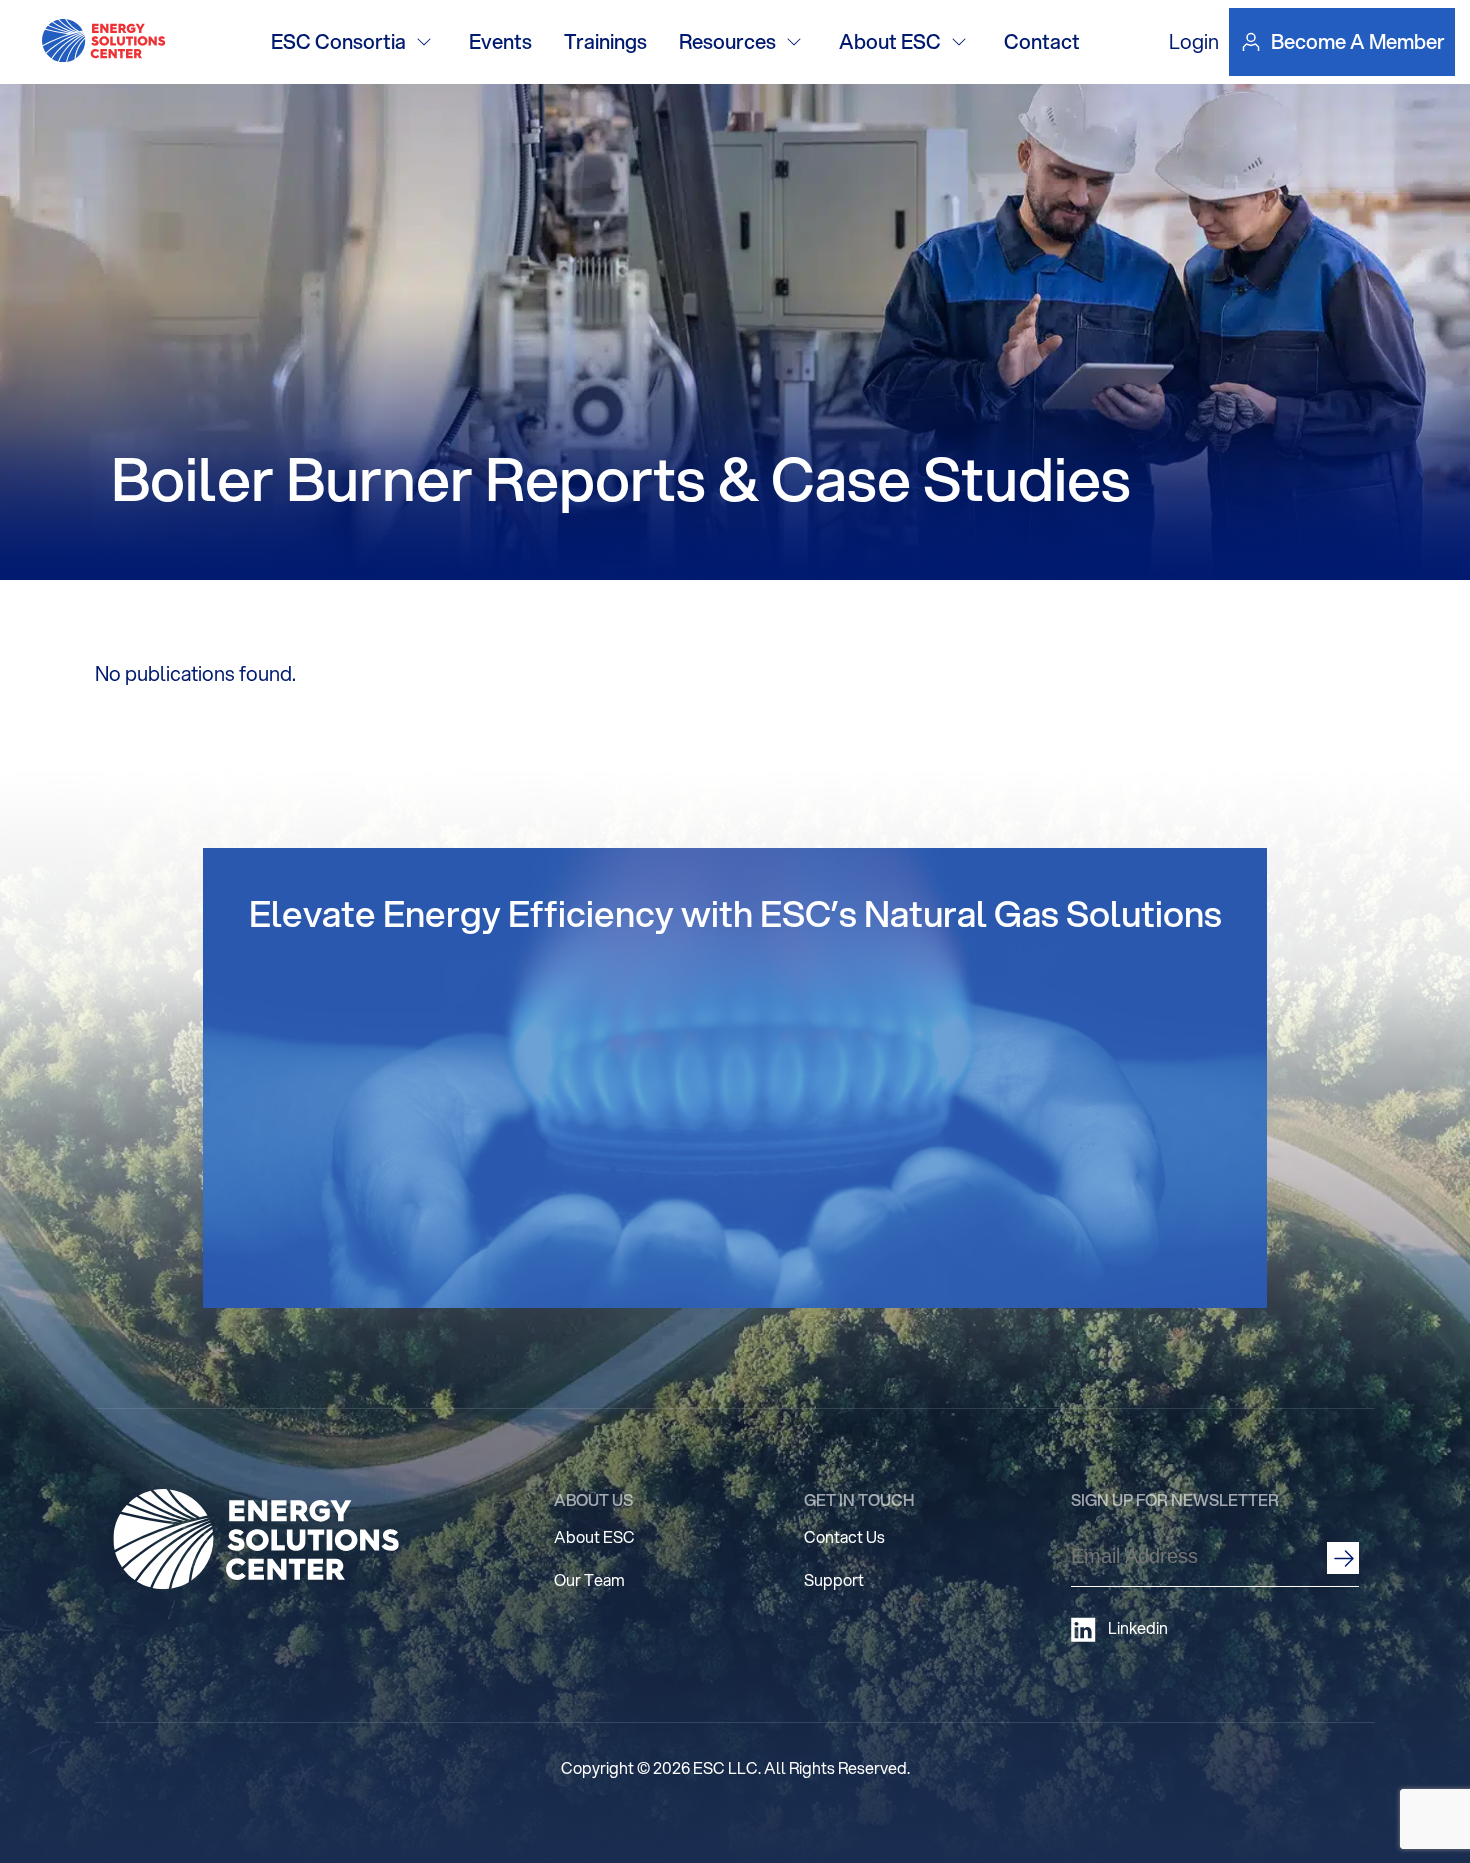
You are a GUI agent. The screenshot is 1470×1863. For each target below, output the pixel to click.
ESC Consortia (338, 41)
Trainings (605, 41)
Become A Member (1358, 42)
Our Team (589, 1579)
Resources (727, 41)
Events (500, 41)
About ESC (890, 41)
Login (1194, 41)
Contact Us (844, 1536)
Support (834, 1579)
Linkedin (1138, 1628)
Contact (1042, 41)
